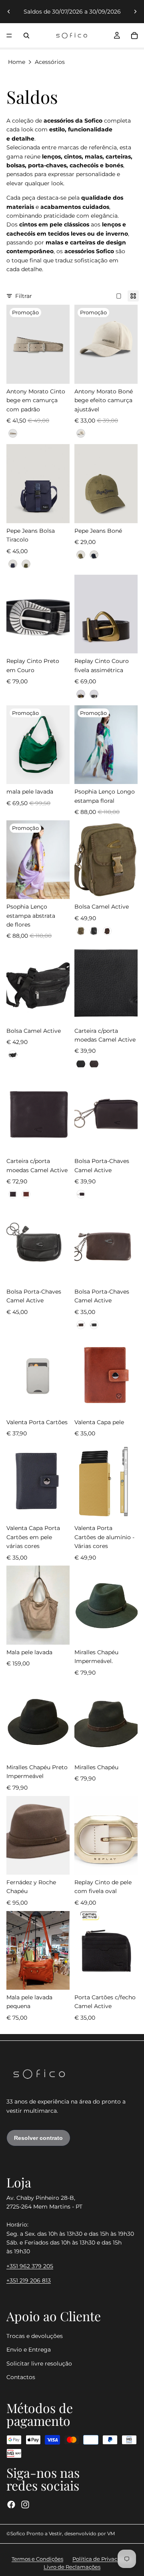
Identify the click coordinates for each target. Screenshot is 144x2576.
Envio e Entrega (29, 2350)
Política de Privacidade (102, 2559)
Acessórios (50, 62)
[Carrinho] (134, 36)
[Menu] (9, 36)
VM (111, 2533)
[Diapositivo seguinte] (135, 12)
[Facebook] (11, 2505)
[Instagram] (25, 2505)
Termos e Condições (37, 2559)
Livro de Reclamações (72, 2567)
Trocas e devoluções (35, 2336)
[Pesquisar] (26, 36)
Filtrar (24, 296)
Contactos (21, 2377)
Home (17, 62)
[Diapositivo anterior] (9, 12)
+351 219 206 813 (29, 2280)
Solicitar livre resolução (39, 2363)
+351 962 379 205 (30, 2266)
